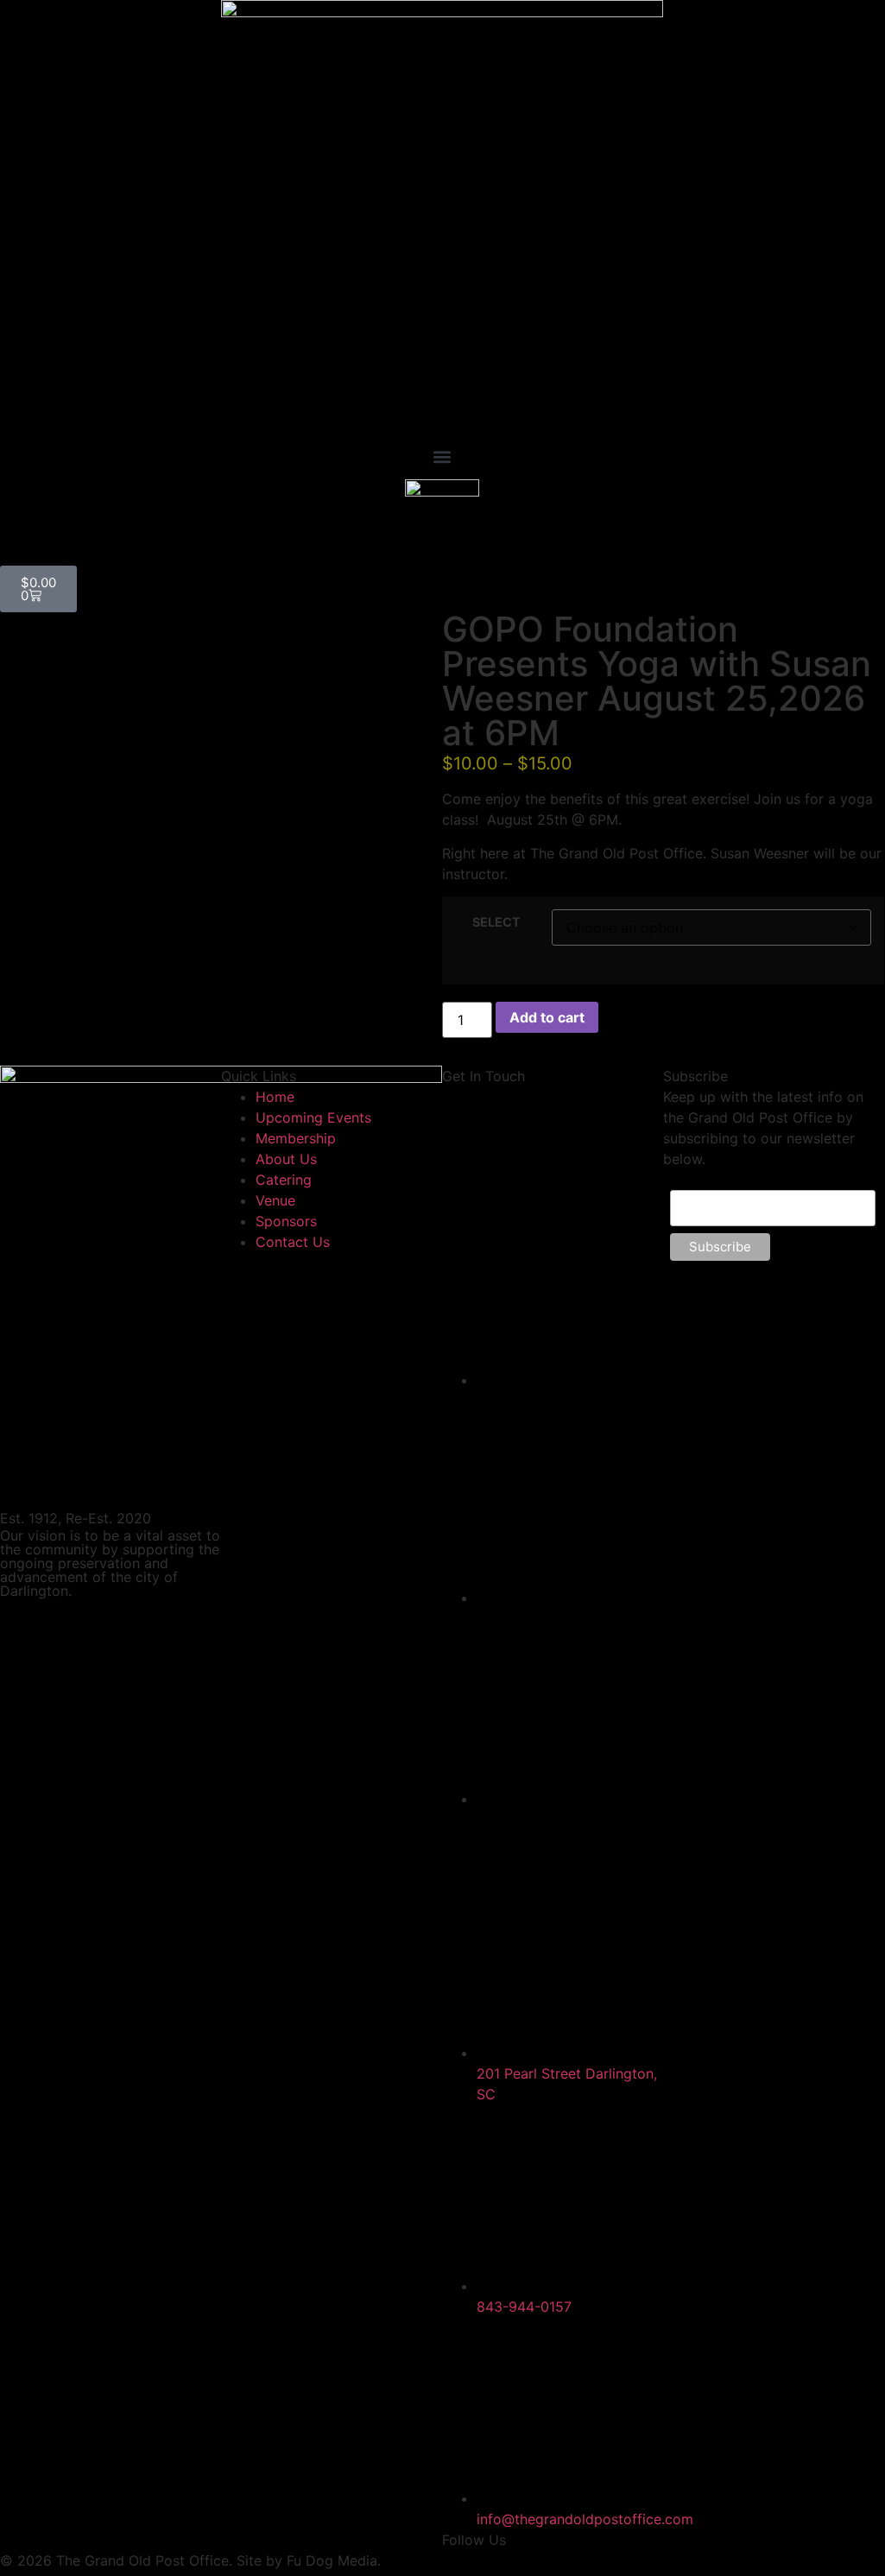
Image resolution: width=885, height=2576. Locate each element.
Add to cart (547, 1017)
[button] (442, 456)
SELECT (496, 922)
